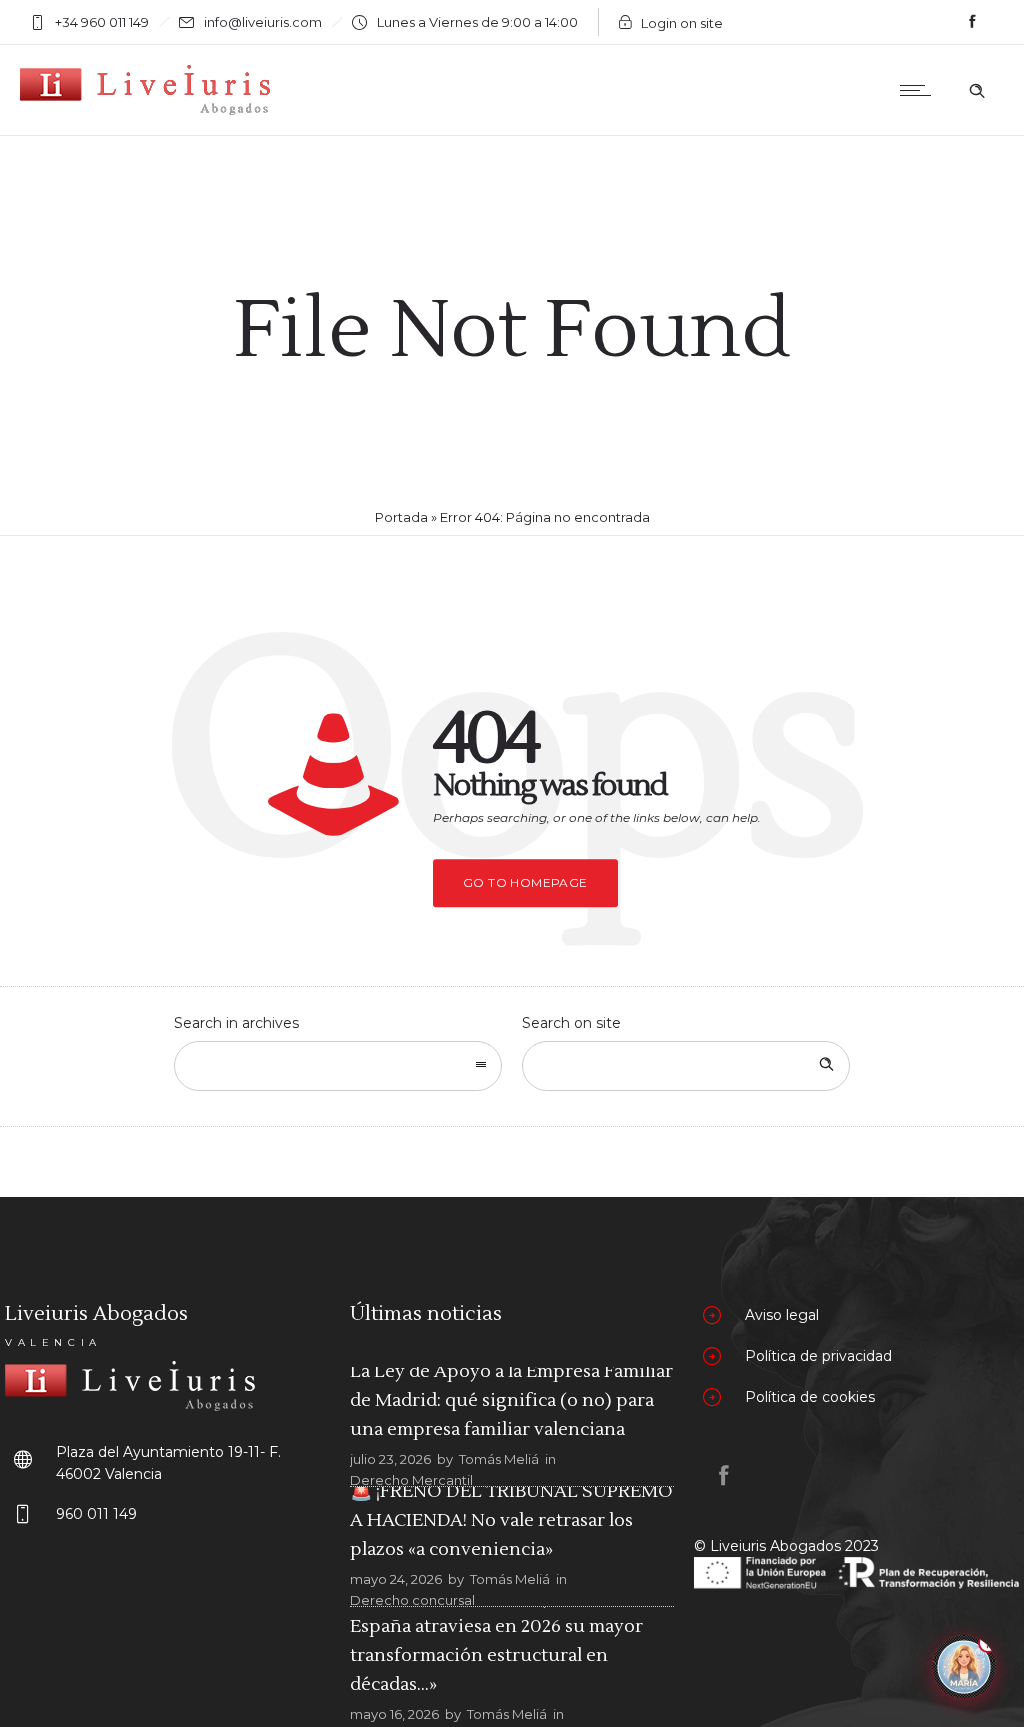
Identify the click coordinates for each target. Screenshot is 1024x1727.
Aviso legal (782, 1315)
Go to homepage (525, 882)
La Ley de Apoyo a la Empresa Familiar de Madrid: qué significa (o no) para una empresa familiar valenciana (511, 1400)
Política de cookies (810, 1397)
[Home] (145, 110)
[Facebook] (972, 22)
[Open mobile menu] (920, 90)
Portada (401, 517)
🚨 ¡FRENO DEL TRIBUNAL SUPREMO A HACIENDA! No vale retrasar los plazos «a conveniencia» (511, 1520)
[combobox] (338, 1066)
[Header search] (977, 91)
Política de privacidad (818, 1356)
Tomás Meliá (499, 1459)
